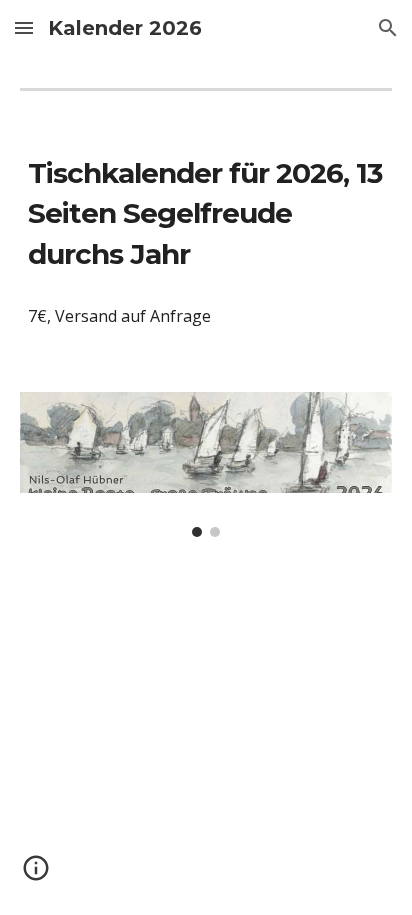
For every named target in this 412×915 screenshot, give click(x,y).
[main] (206, 213)
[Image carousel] (206, 464)
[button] (24, 27)
